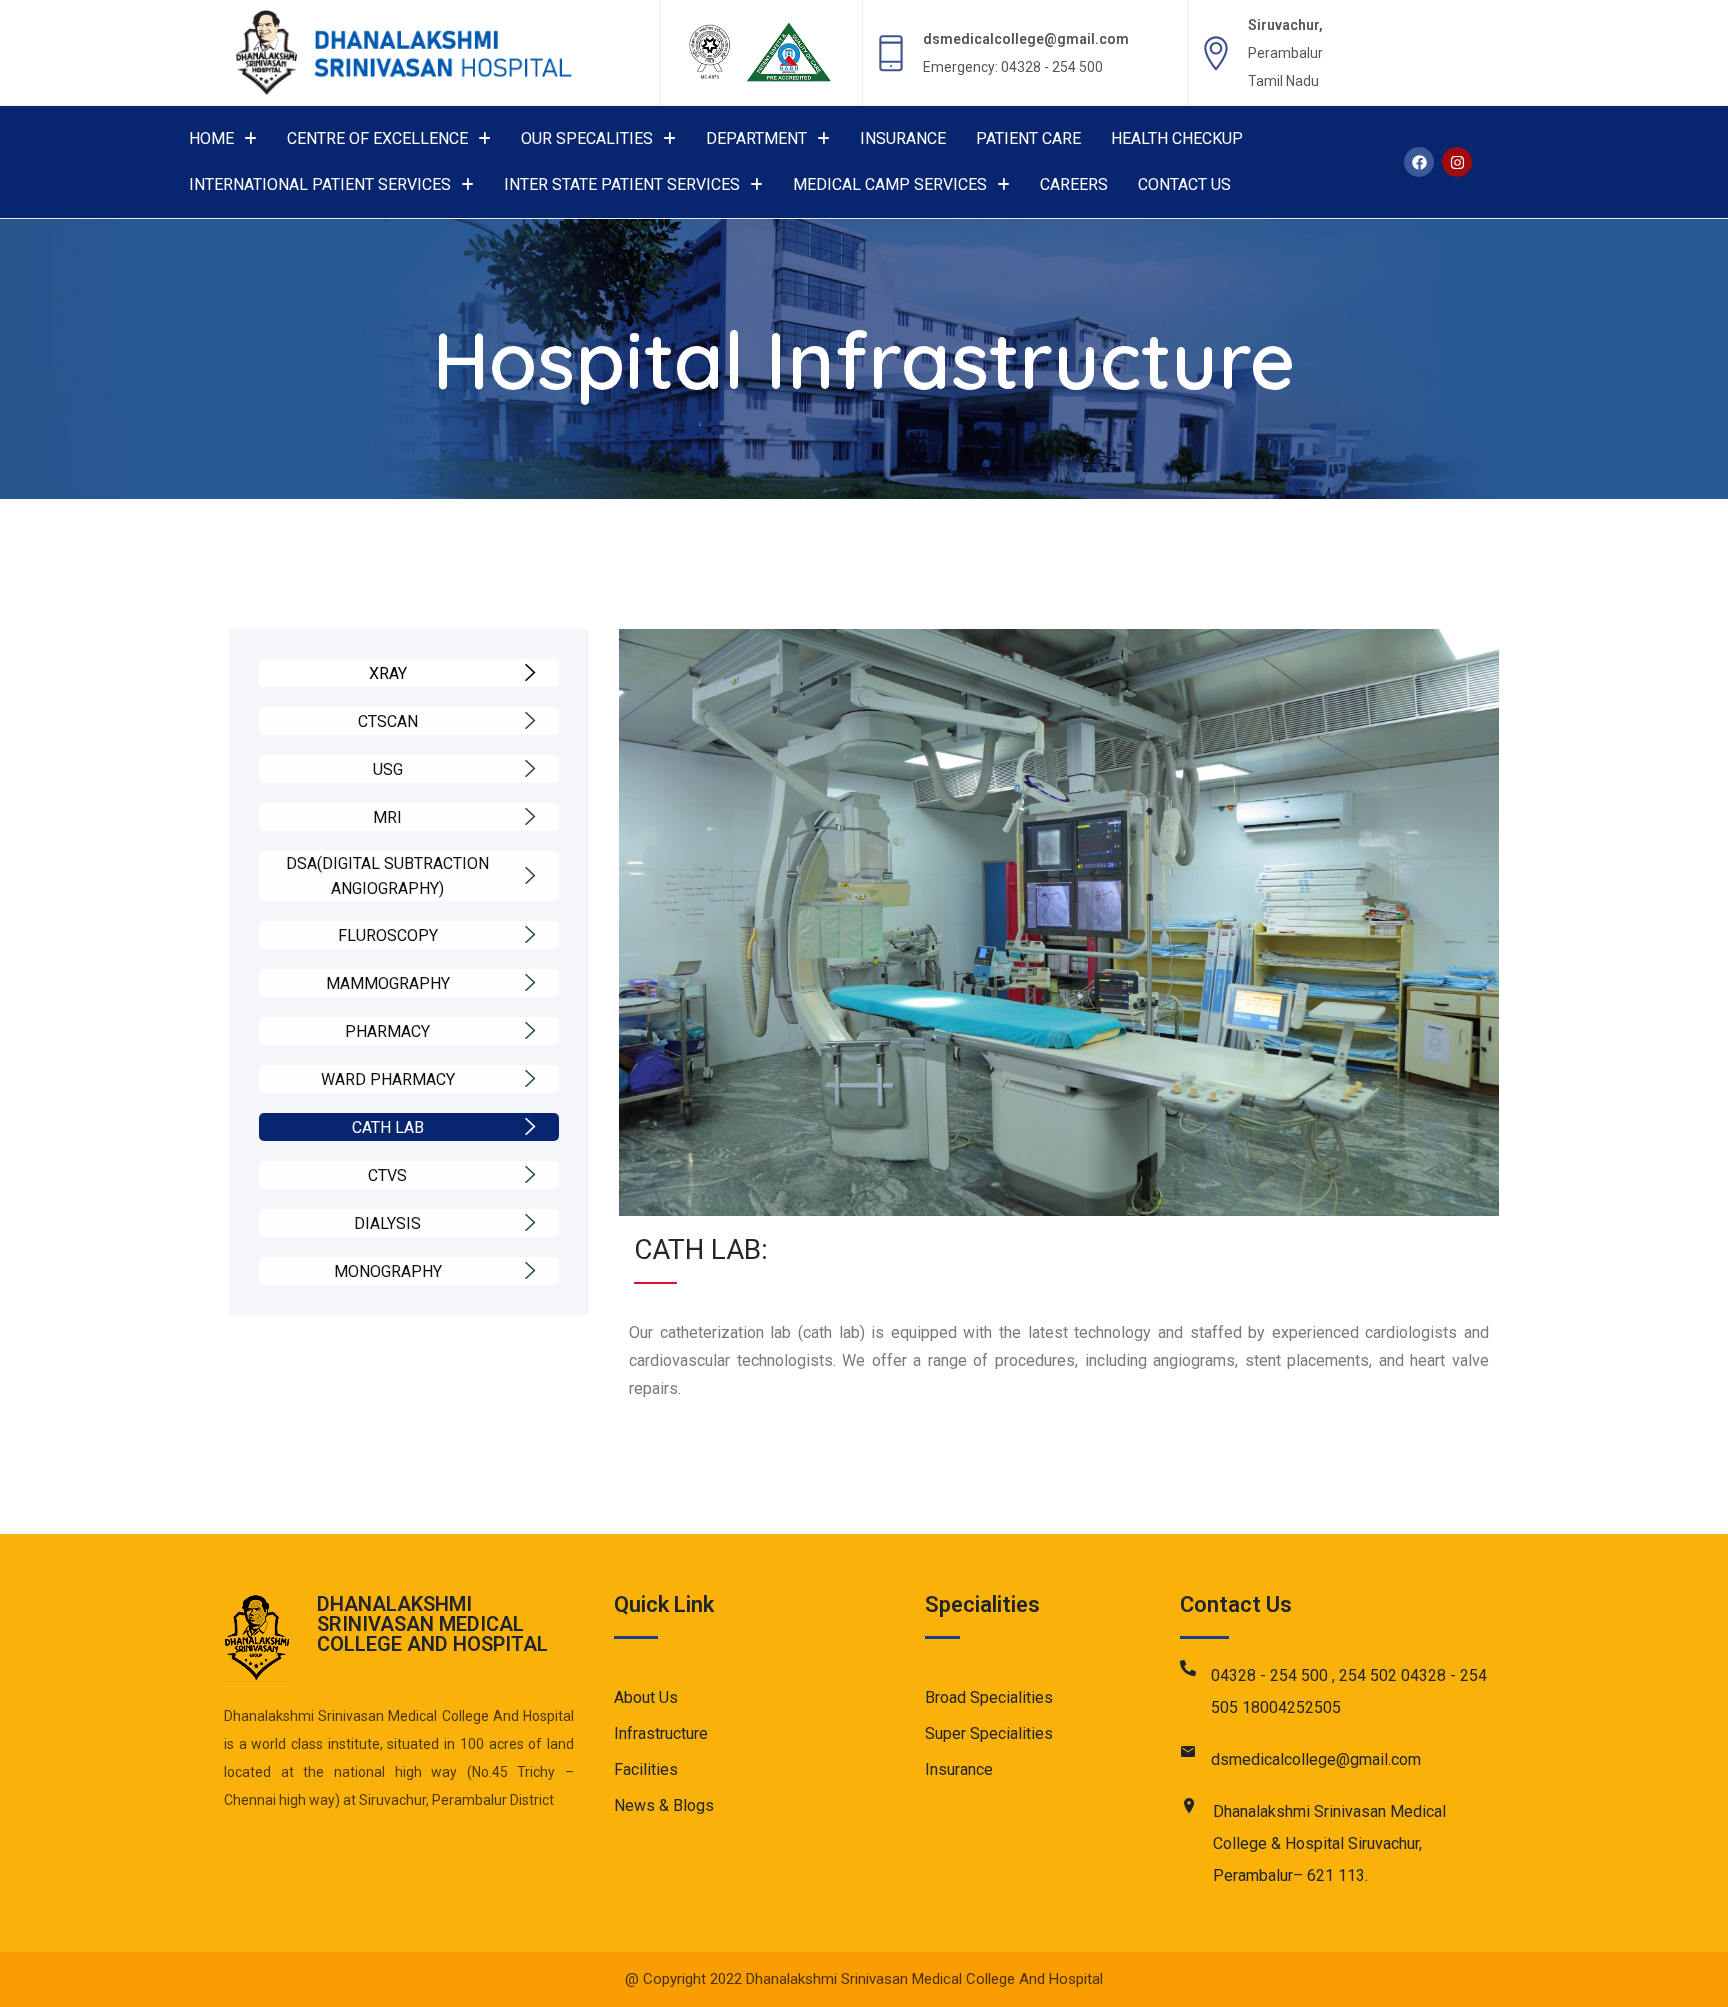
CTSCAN (388, 721)
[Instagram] (1457, 162)
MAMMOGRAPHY (388, 983)
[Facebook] (1419, 162)
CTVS (387, 1175)
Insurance (903, 138)
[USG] (530, 769)
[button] (223, 139)
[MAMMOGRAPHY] (530, 983)
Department (756, 138)
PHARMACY (387, 1031)
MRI (387, 817)
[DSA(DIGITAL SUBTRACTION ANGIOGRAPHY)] (530, 876)
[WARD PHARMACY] (530, 1079)
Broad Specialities (989, 1697)
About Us (646, 1697)
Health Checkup (1177, 138)
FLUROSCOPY (388, 935)
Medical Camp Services (890, 184)
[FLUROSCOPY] (530, 935)
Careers (1074, 184)
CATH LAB (388, 1127)
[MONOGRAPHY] (530, 1271)
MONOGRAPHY (388, 1271)
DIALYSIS (387, 1223)
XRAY (388, 673)
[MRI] (530, 817)
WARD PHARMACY (388, 1079)
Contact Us (1184, 184)
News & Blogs (664, 1805)
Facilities (646, 1769)
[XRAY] (530, 673)
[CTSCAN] (530, 721)
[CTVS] (530, 1175)
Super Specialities (989, 1733)
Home (211, 138)
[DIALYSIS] (530, 1223)
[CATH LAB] (530, 1127)
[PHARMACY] (530, 1031)
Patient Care (1028, 138)
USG (388, 769)
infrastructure (661, 1733)
